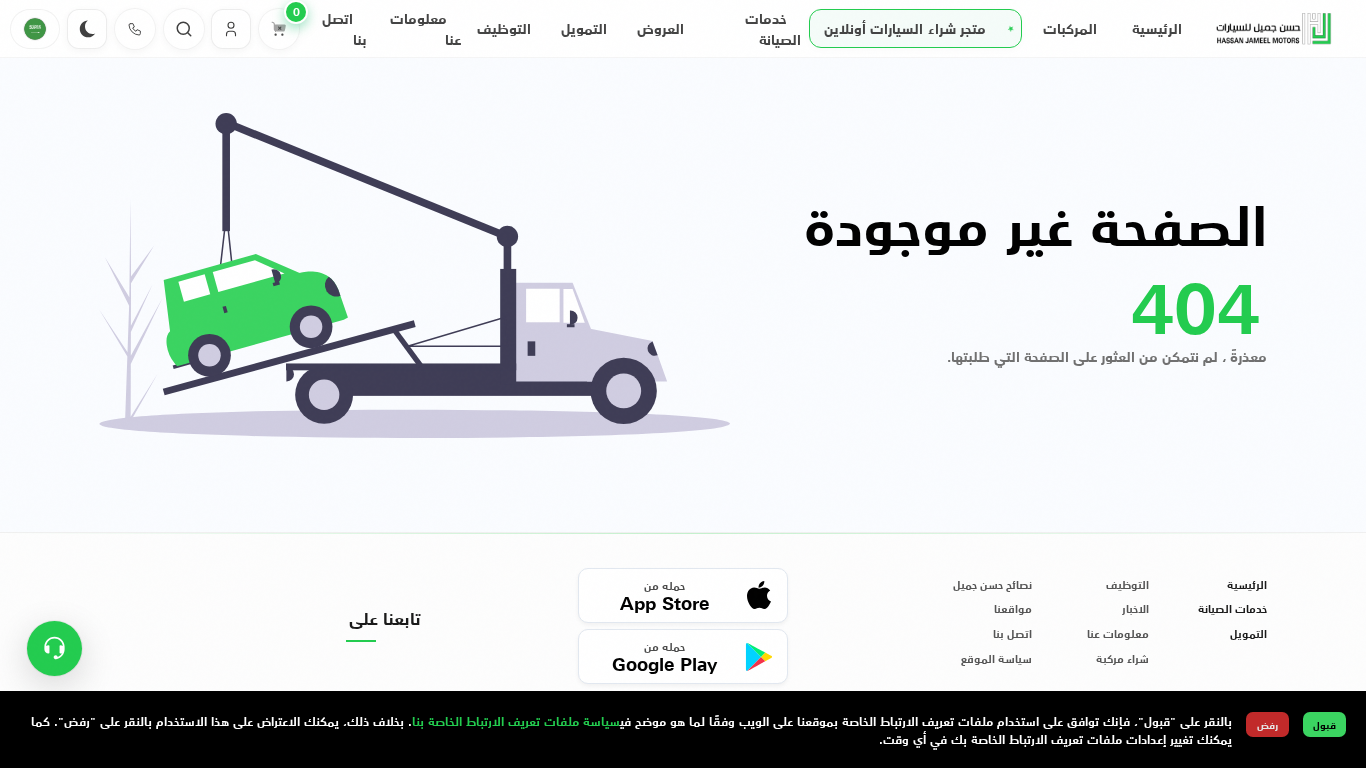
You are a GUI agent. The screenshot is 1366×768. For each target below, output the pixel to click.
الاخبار (1135, 609)
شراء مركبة (1122, 659)
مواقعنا (1013, 609)
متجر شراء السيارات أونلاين (905, 28)
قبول (1324, 724)
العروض (660, 28)
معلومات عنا (1118, 634)
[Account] (231, 29)
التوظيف (504, 28)
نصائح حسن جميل (992, 585)
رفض (1267, 724)
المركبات (1070, 28)
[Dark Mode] (87, 29)
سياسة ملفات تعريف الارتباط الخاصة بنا (516, 720)
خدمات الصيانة (1232, 609)
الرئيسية (1157, 28)
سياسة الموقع (996, 659)
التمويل (584, 28)
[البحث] (184, 29)
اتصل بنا (1012, 634)
